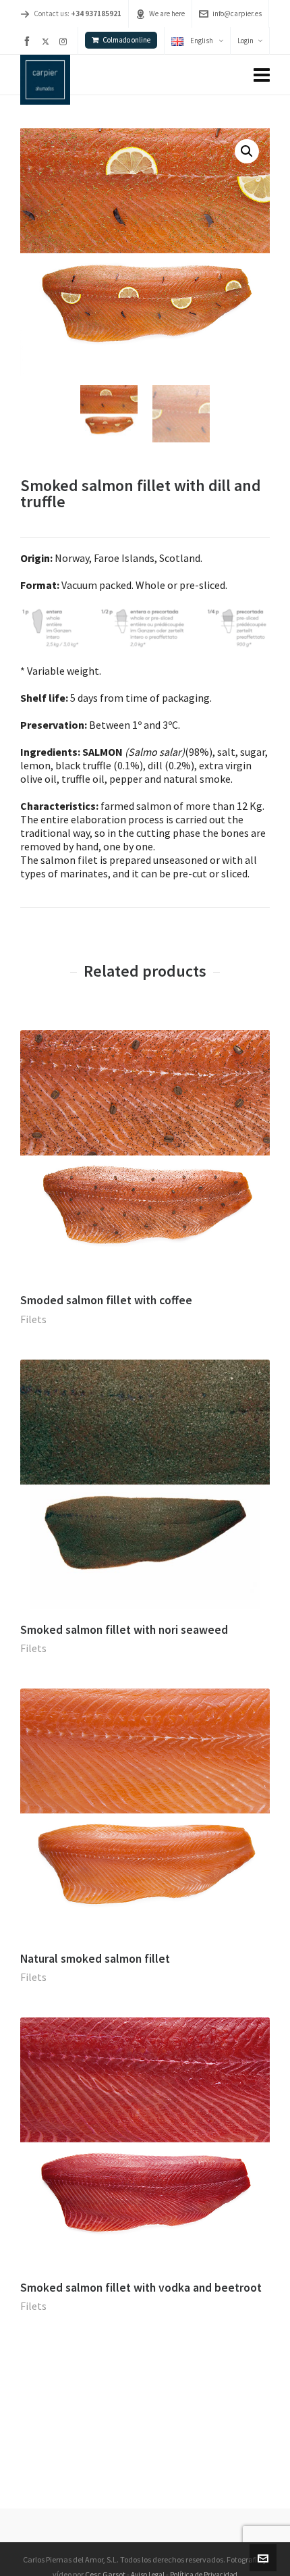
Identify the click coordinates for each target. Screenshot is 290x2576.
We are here (167, 14)
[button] (247, 151)
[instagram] (65, 41)
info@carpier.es (237, 14)
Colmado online (126, 40)
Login (245, 41)
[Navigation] (262, 75)
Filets (33, 1319)
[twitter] (48, 41)
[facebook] (29, 41)
